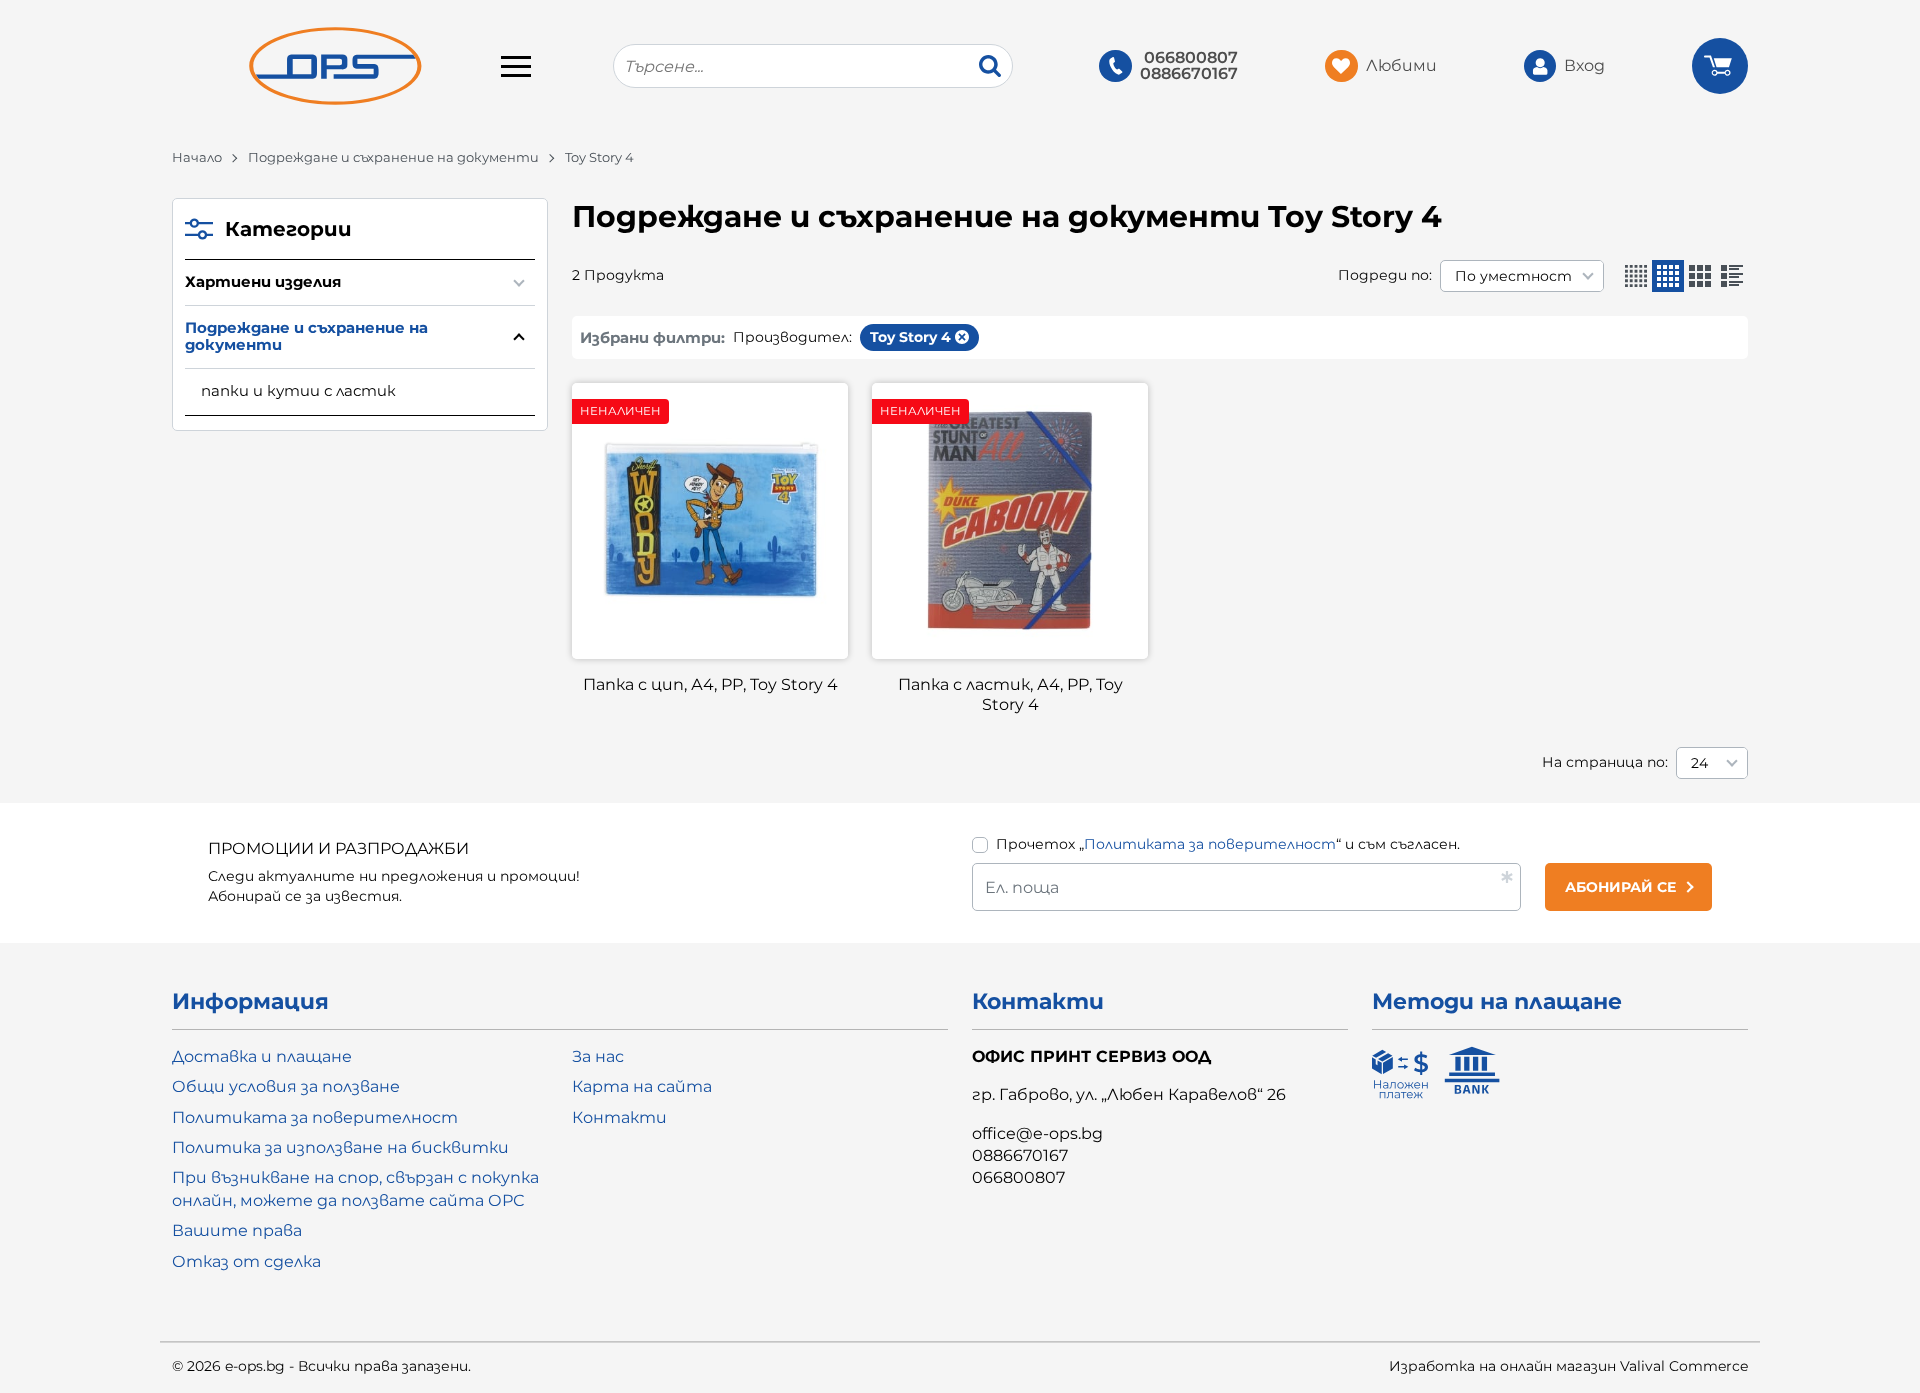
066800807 (1191, 58)
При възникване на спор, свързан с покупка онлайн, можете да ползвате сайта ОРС (355, 1188)
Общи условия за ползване (286, 1086)
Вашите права (237, 1230)
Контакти (619, 1117)
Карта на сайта (642, 1086)
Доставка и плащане (262, 1056)
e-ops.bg (255, 1366)
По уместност (1513, 276)
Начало (197, 157)
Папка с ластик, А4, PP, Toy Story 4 (1010, 694)
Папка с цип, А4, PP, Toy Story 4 (710, 684)
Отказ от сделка (246, 1261)
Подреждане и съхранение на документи (393, 157)
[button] (1636, 276)
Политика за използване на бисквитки (340, 1147)
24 (1699, 763)
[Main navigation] (516, 66)
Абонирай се (1620, 887)
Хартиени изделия (263, 281)
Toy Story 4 (910, 337)
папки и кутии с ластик (298, 390)
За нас (598, 1056)
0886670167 (1189, 74)
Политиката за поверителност (1210, 844)
